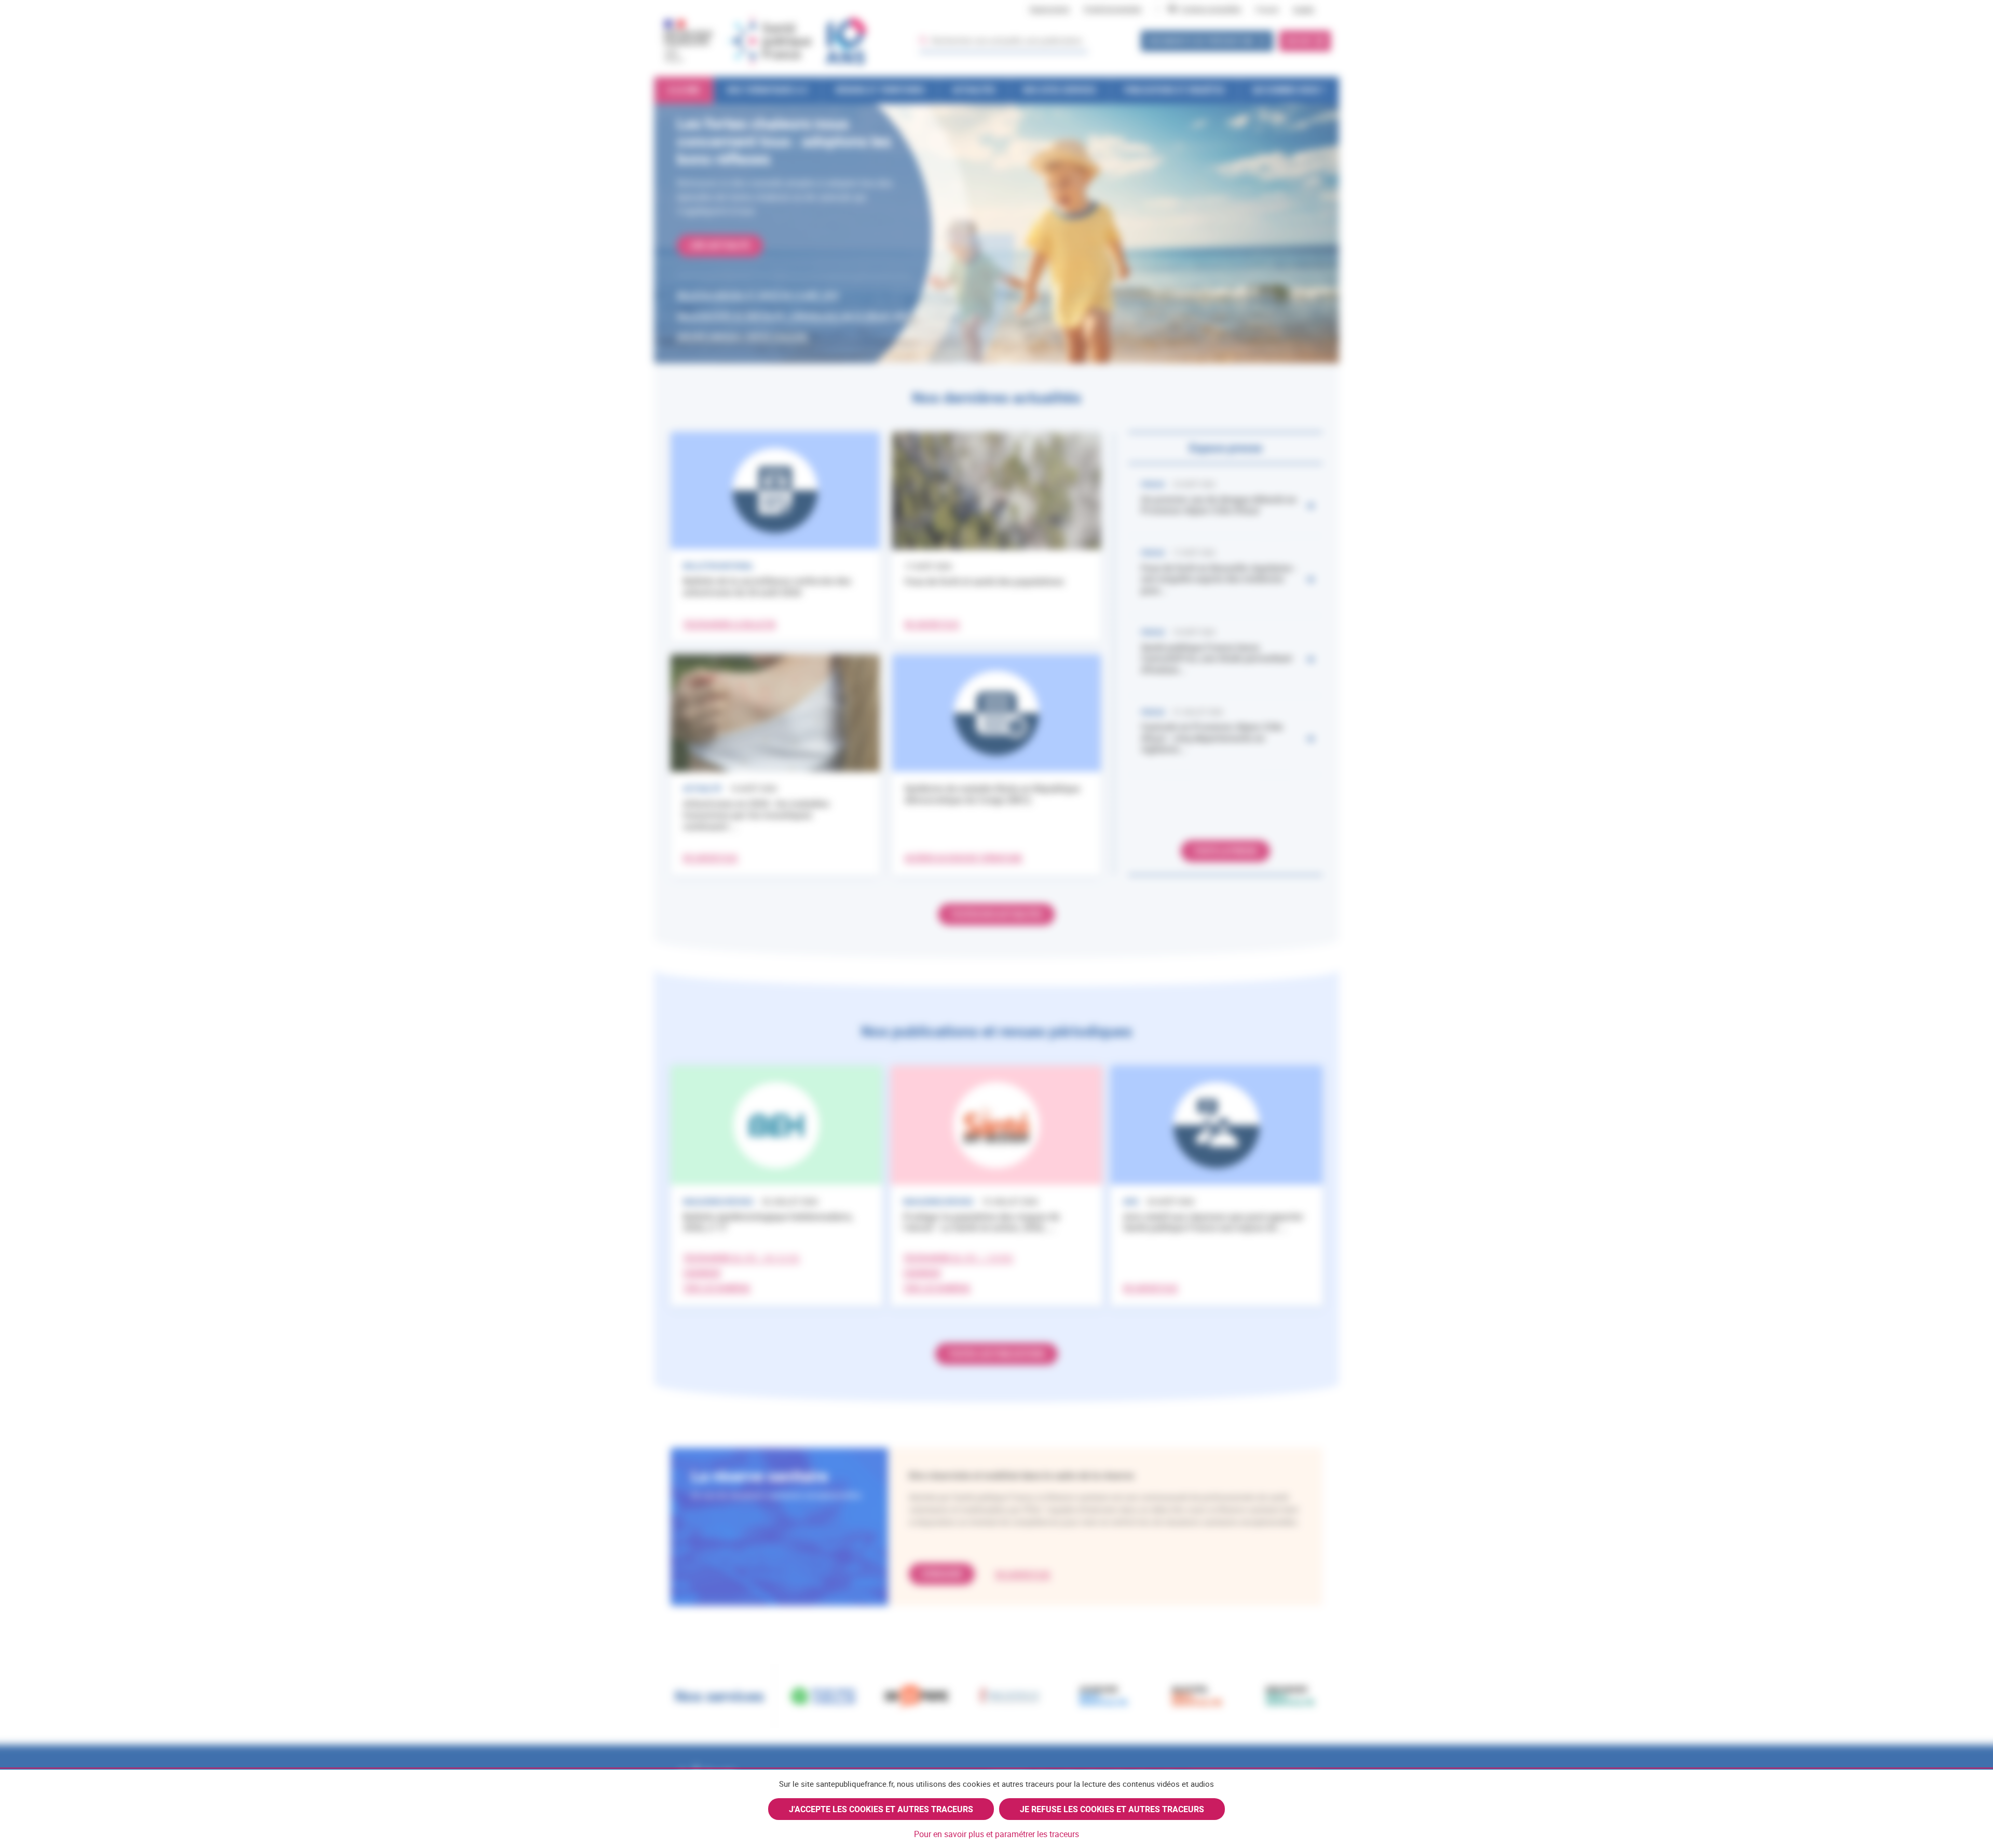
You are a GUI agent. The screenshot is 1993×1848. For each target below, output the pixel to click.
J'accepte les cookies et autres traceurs (881, 1809)
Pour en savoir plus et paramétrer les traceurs (996, 1834)
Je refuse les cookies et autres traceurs (1112, 1809)
